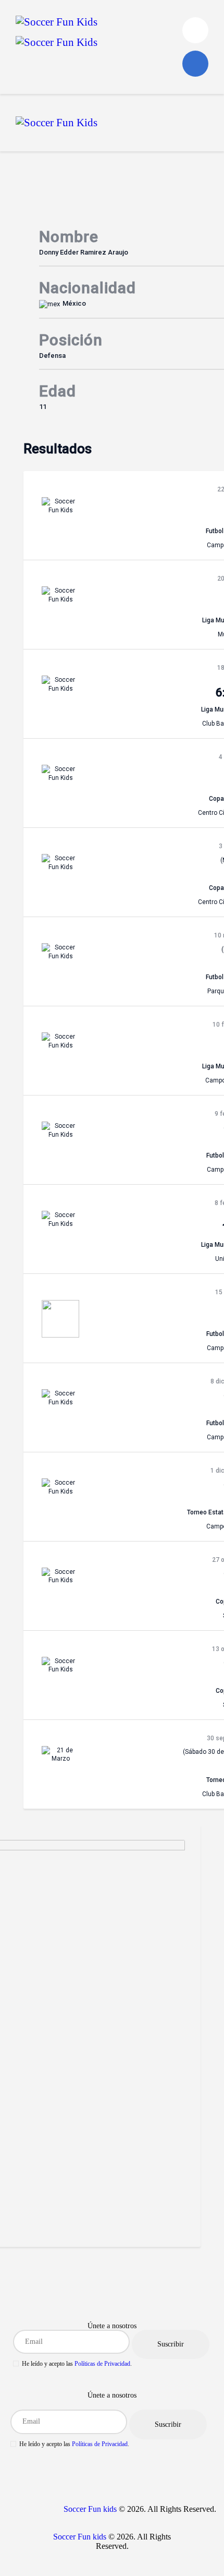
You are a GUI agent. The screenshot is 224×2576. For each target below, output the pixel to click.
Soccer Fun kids (90, 2509)
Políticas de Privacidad (102, 2364)
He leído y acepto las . (77, 2364)
